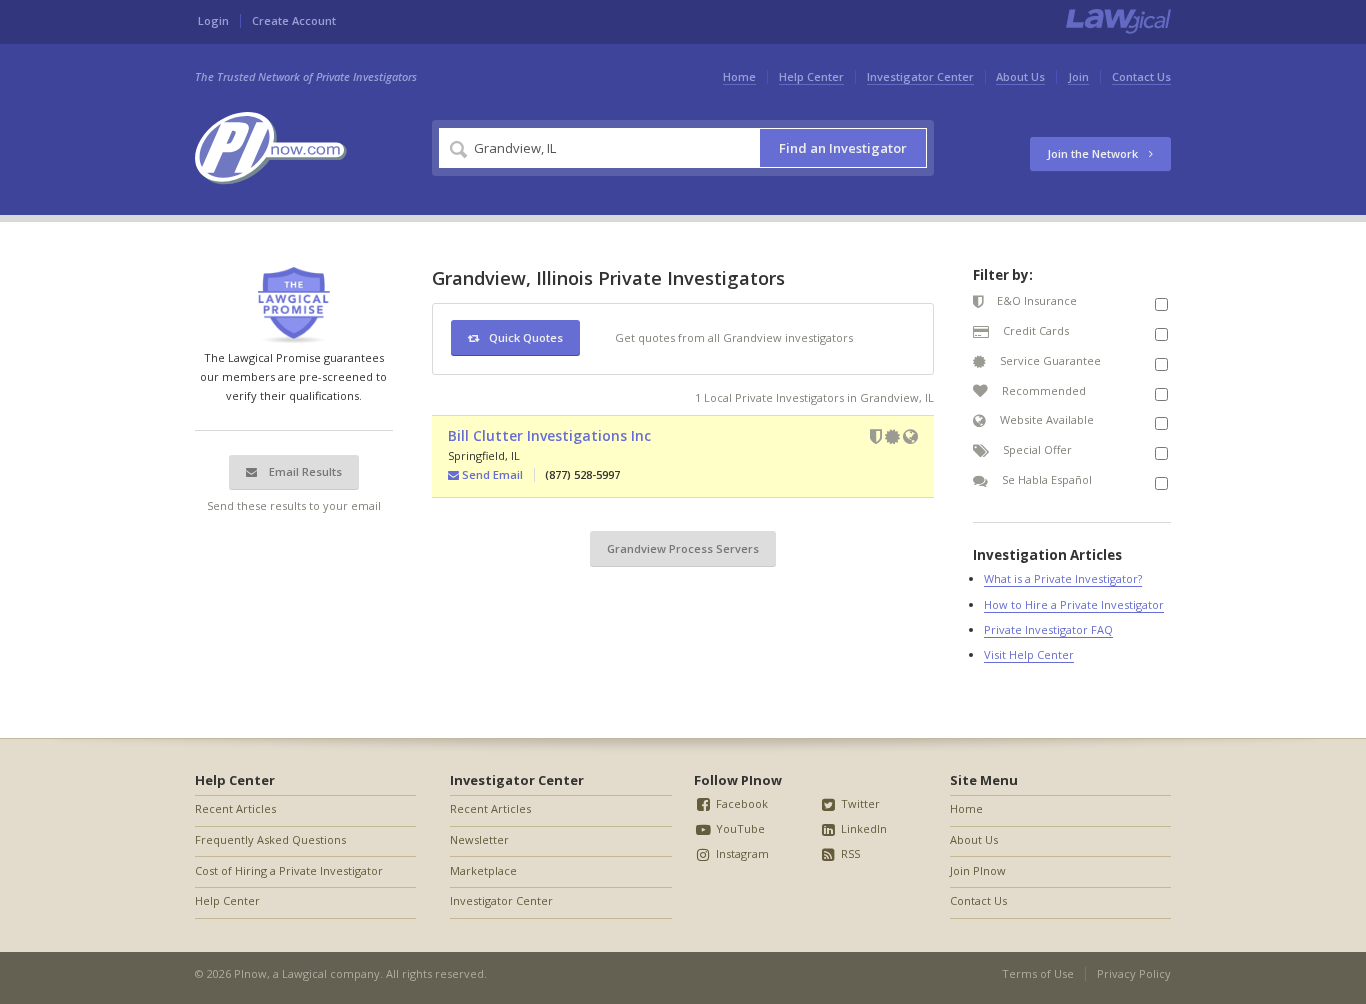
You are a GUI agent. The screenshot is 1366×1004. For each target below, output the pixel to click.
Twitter (859, 803)
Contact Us (1141, 76)
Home (739, 76)
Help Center (811, 76)
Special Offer (1036, 449)
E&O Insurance (1035, 300)
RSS (849, 853)
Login (213, 20)
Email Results (304, 471)
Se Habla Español (1045, 479)
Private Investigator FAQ (1048, 629)
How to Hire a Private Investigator (1074, 604)
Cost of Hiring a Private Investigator (289, 870)
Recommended (1042, 390)
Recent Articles (235, 808)
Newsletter (479, 839)
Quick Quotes (526, 337)
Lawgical (304, 973)
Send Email (491, 474)
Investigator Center (920, 76)
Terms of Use (1038, 973)
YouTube (739, 828)
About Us (1020, 76)
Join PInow (978, 870)
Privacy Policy (1134, 973)
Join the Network (1094, 153)
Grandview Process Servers (683, 548)
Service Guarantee (1049, 360)
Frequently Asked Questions (270, 839)
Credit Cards (1034, 330)
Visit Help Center (1029, 654)
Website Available (1045, 419)
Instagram (741, 853)
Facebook (740, 803)
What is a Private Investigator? (1063, 578)
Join (1078, 76)
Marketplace (483, 870)
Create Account (294, 20)
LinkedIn (862, 828)
